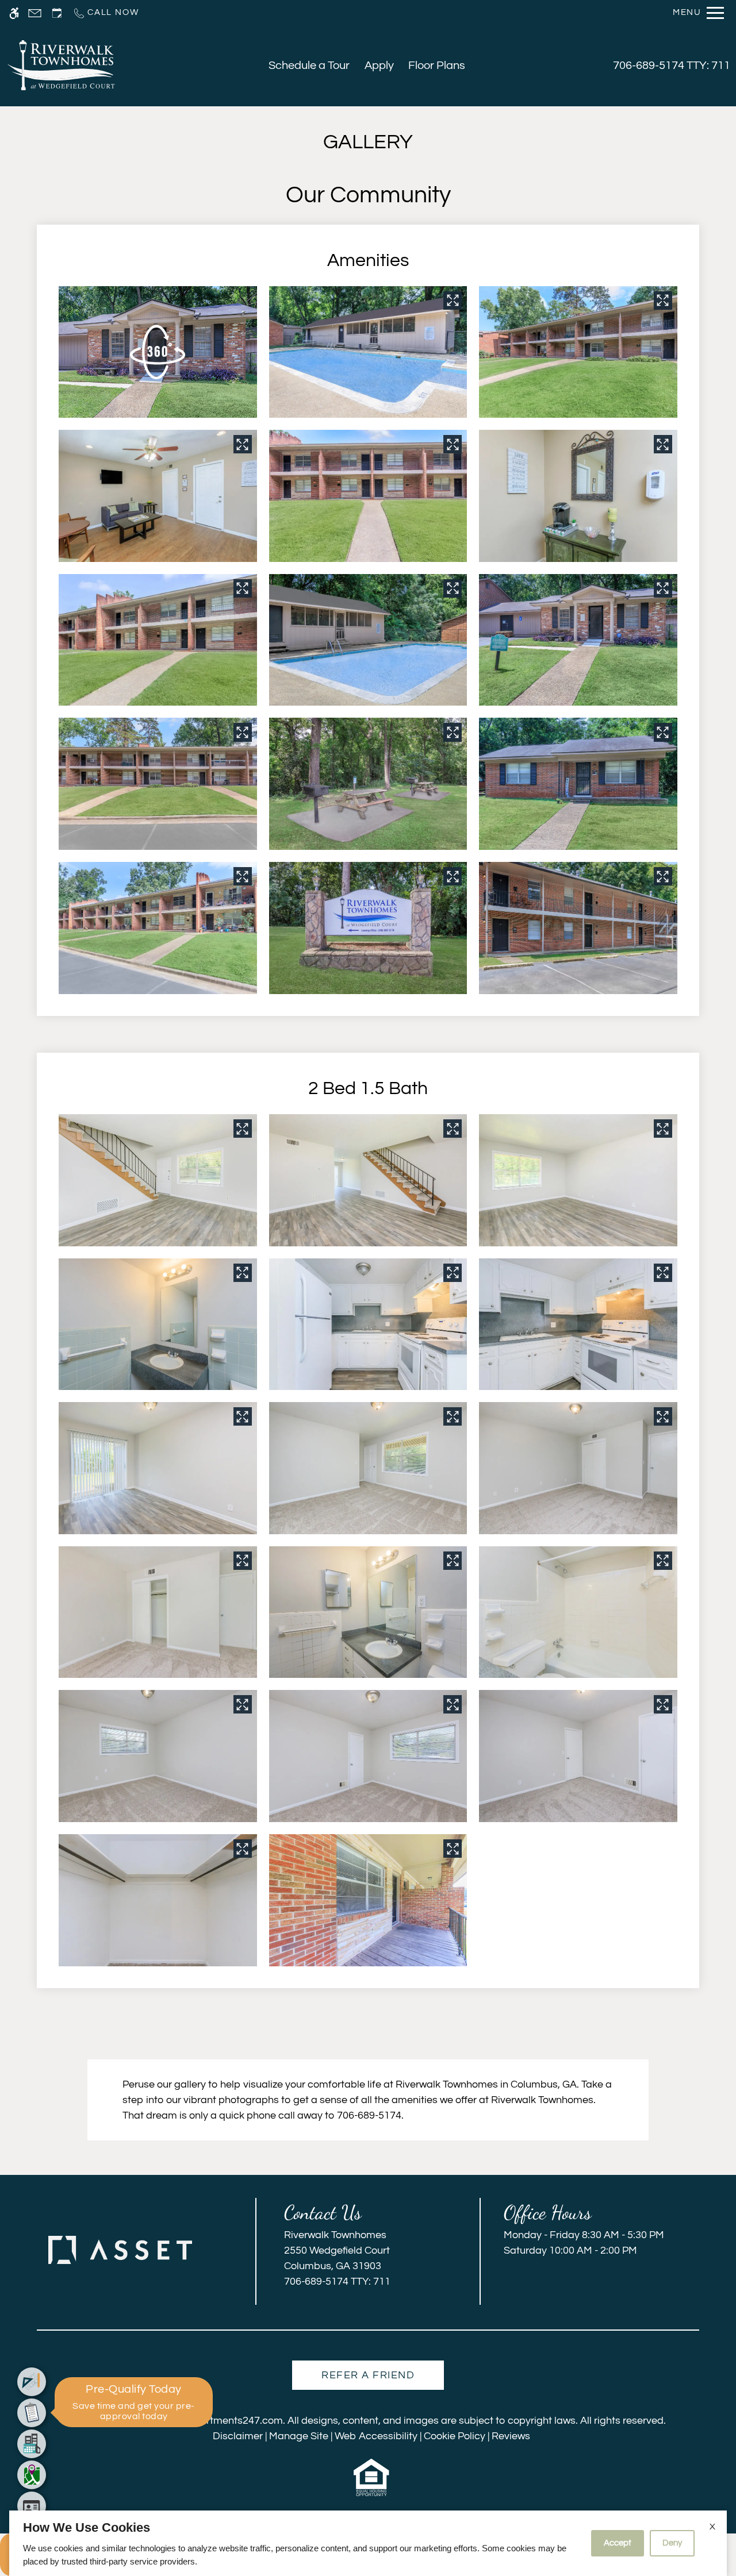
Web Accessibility (376, 2436)
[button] (158, 352)
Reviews (511, 2436)
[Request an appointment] (57, 13)
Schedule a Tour (309, 66)
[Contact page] (35, 13)
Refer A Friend (368, 2375)
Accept (618, 2543)
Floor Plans (437, 66)
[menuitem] (32, 2382)
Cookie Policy (455, 2436)
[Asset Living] (120, 2250)
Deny (672, 2543)
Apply (379, 66)
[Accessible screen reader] (14, 13)
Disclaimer (238, 2436)
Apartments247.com (235, 2421)
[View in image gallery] (453, 301)
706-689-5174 (672, 66)
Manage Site (299, 2436)
